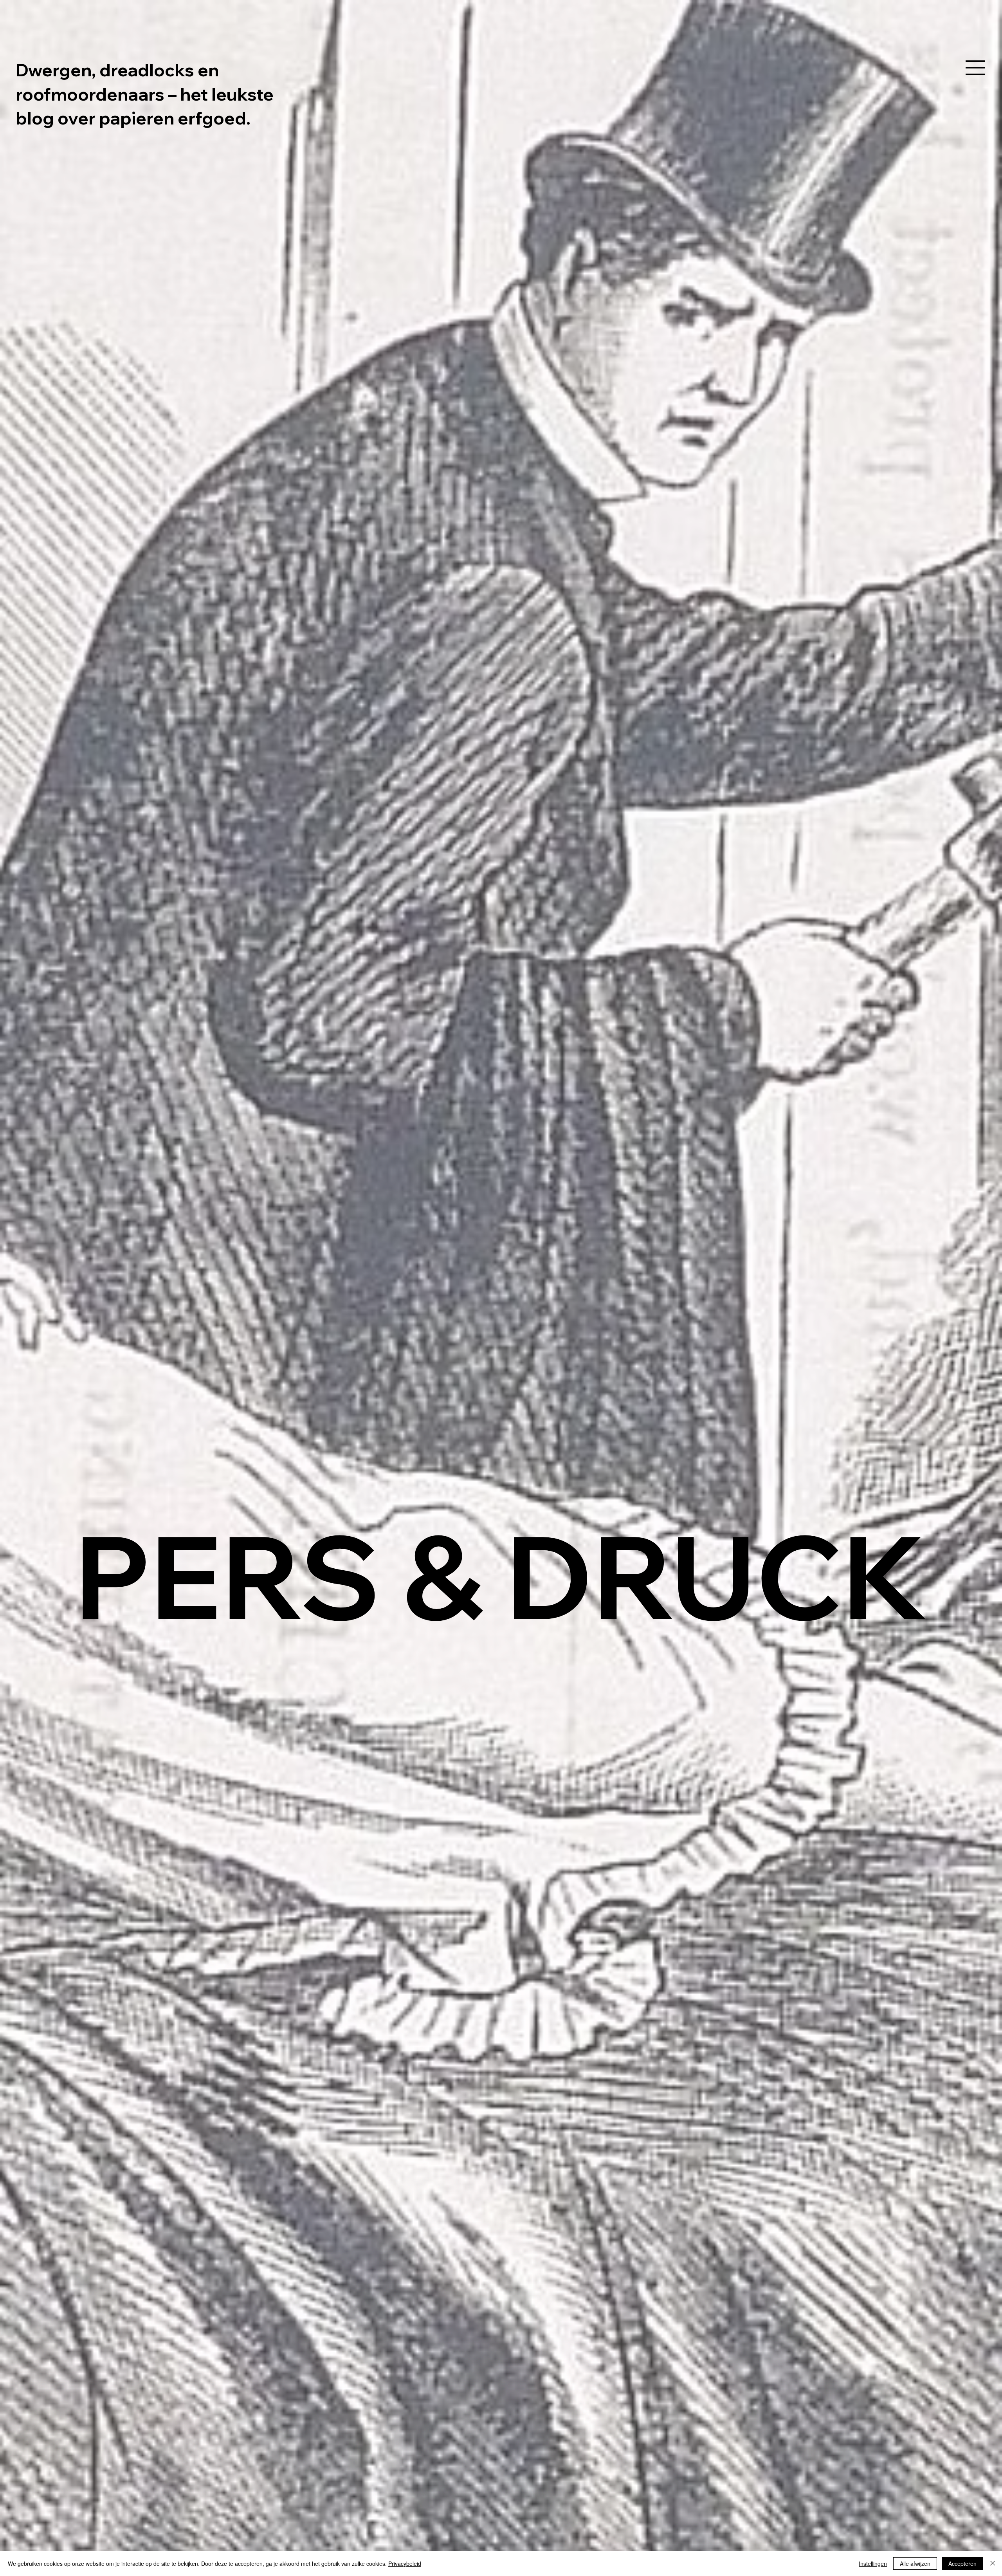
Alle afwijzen (915, 2563)
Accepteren (962, 2563)
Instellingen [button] (873, 2563)
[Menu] (976, 68)
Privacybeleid (405, 2563)
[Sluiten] (993, 2563)
